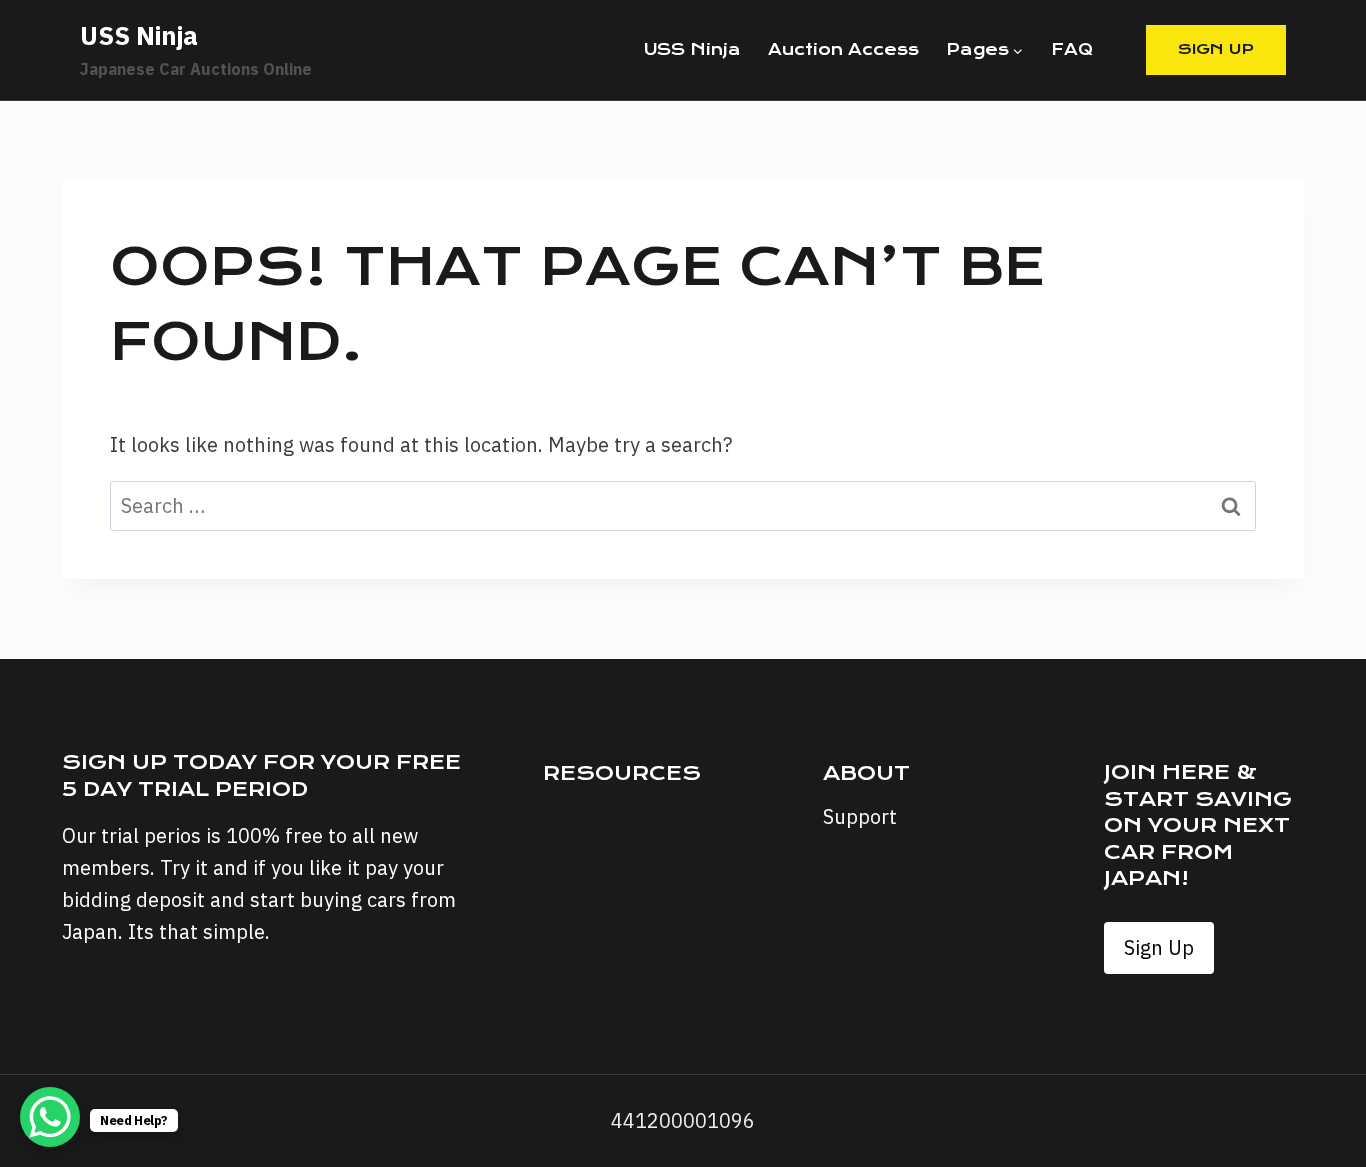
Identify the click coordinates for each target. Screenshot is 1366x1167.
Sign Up (1216, 49)
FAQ (1072, 49)
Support (860, 816)
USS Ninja (692, 49)
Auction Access (843, 49)
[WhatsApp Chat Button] (50, 1117)
